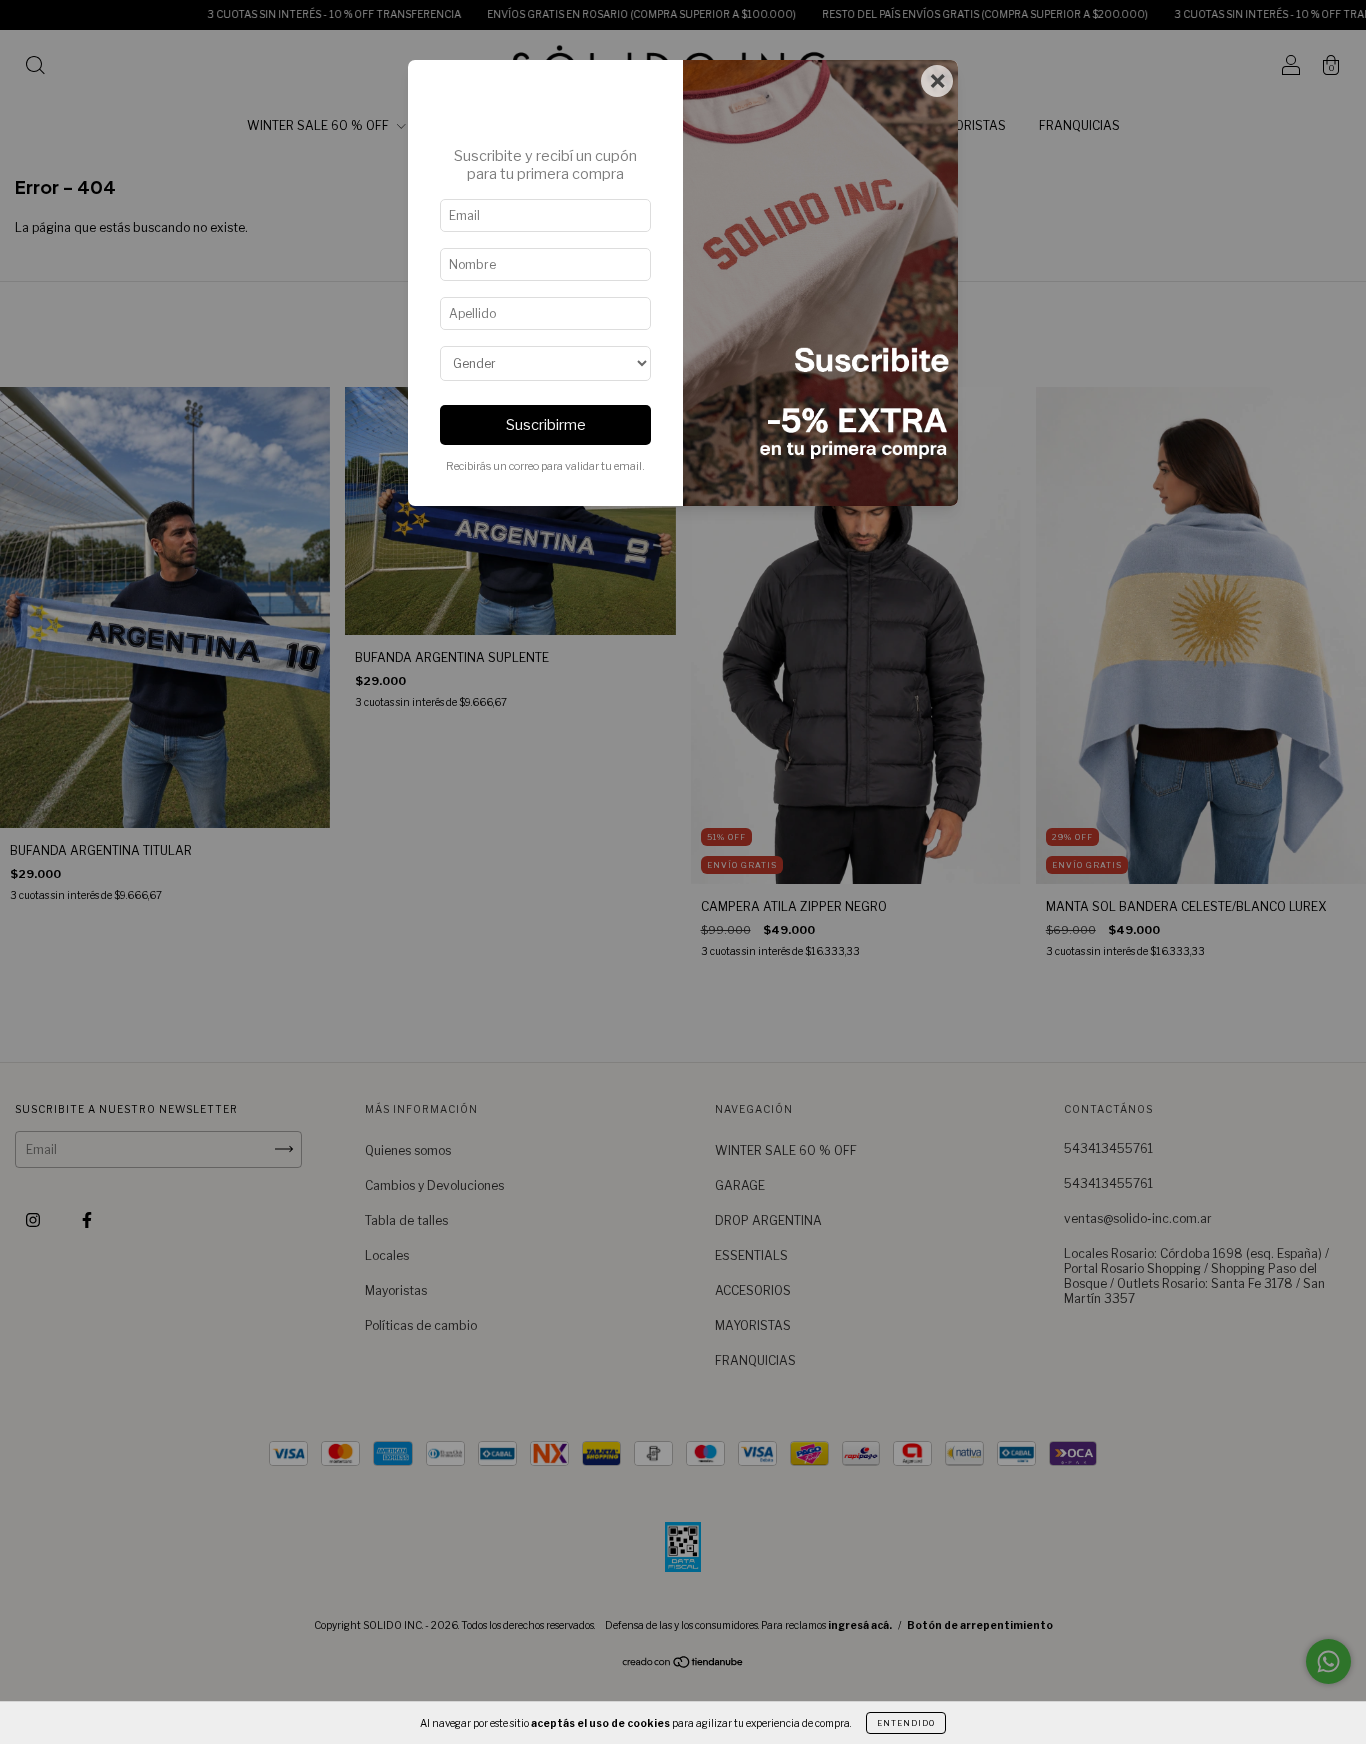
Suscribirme (546, 425)
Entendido (906, 1723)
